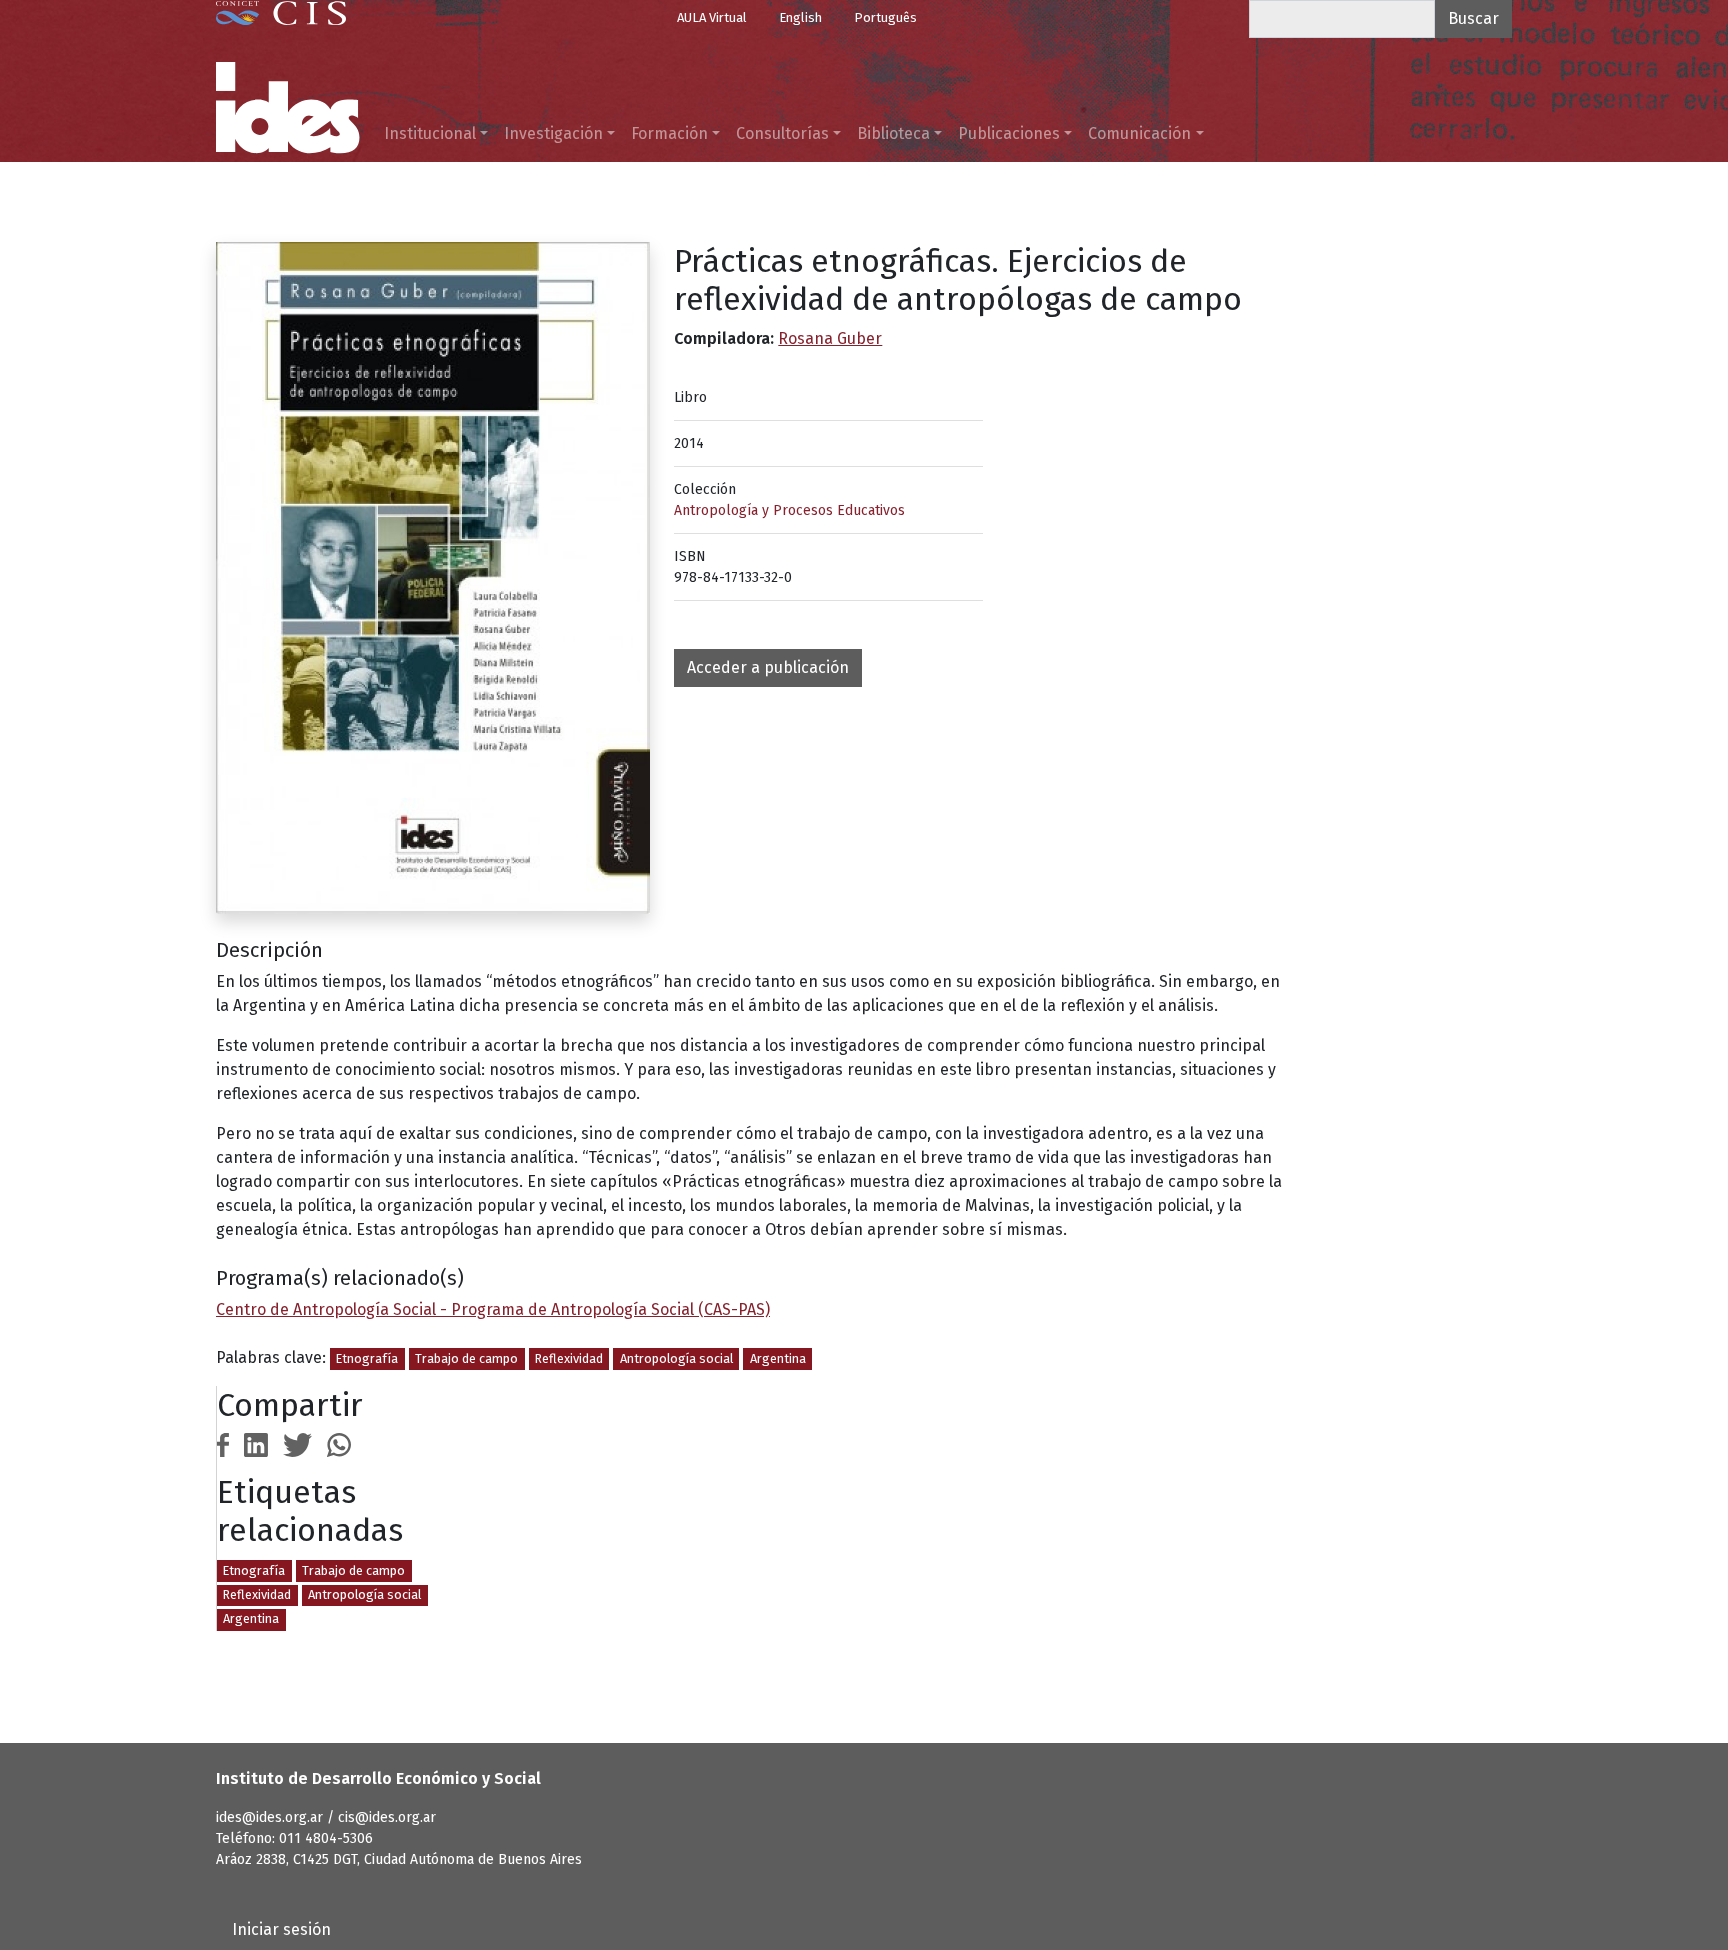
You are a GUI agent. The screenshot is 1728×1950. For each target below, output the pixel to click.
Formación (669, 133)
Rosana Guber (830, 338)
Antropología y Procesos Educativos (789, 510)
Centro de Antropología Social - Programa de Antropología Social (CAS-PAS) (493, 1309)
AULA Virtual (712, 17)
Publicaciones (1009, 133)
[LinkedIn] (256, 1443)
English (800, 17)
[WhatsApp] (339, 1443)
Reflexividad (569, 1358)
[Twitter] (298, 1443)
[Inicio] (288, 108)
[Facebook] (223, 1443)
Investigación (553, 133)
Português (885, 17)
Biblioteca (893, 133)
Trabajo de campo (466, 1358)
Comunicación (1139, 133)
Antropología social (676, 1358)
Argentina (778, 1358)
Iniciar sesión (281, 1929)
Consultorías (782, 133)
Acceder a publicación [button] (768, 667)
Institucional (430, 133)
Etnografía (367, 1358)
